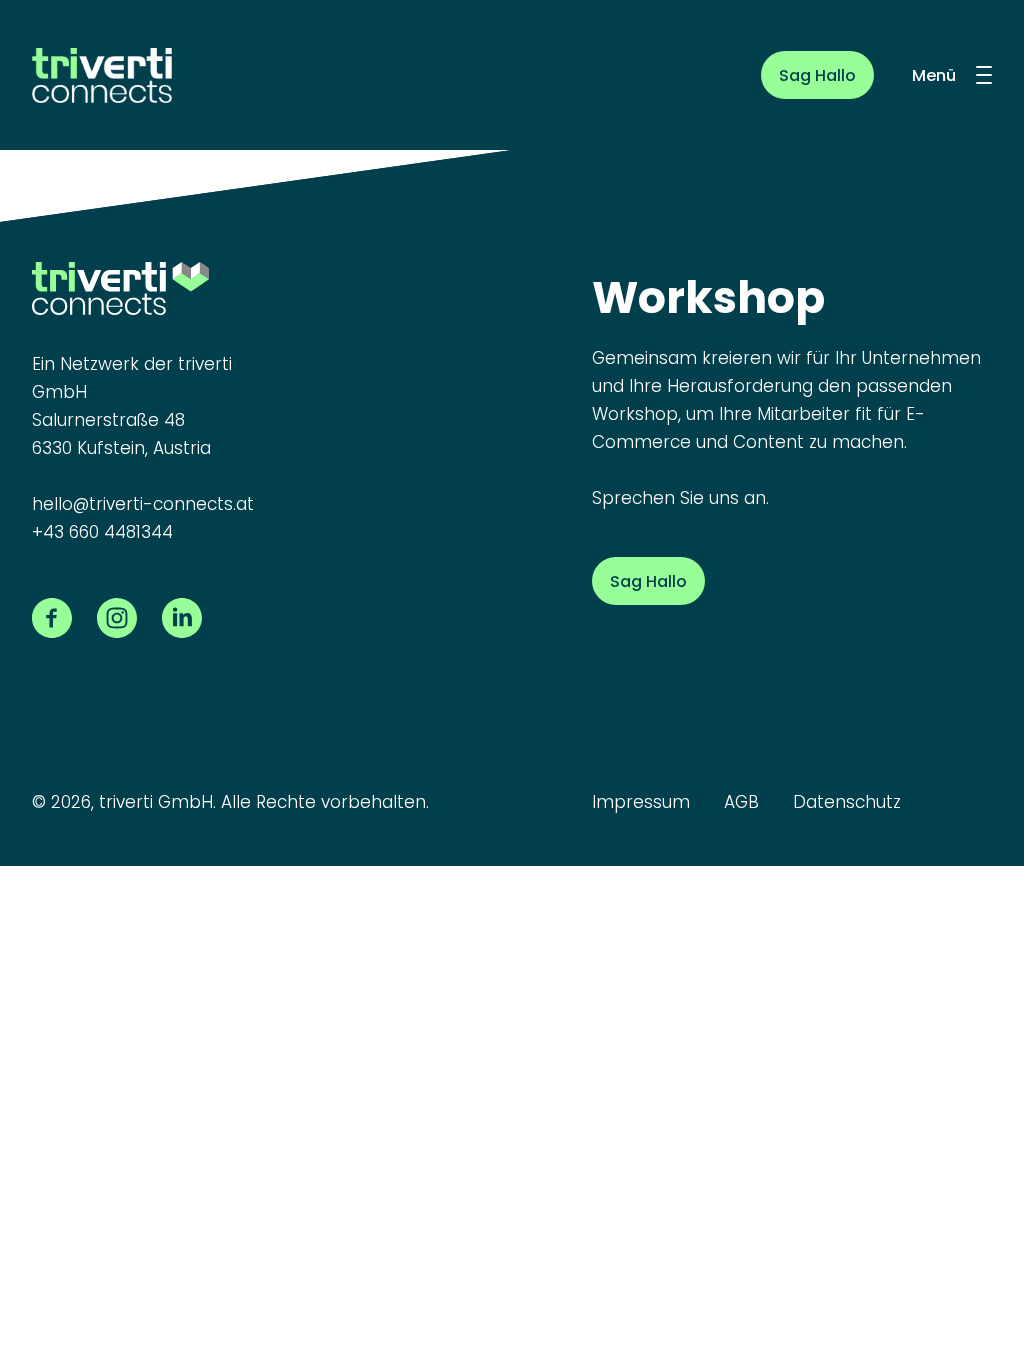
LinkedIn (182, 618)
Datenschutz (847, 802)
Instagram (117, 618)
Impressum (641, 802)
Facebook (52, 618)
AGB (741, 802)
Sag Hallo (817, 75)
